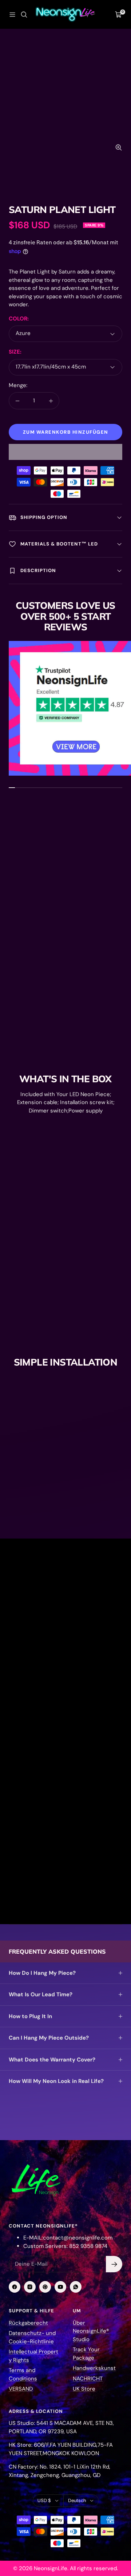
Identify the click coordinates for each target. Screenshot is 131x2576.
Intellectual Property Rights (33, 2356)
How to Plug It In (30, 2016)
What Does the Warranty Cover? (52, 2060)
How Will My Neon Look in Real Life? (56, 2081)
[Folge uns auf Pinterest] (45, 2287)
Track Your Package (86, 2354)
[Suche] (24, 15)
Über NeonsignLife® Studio (91, 2331)
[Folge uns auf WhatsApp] (76, 2287)
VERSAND (21, 2389)
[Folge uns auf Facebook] (15, 2287)
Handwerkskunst (94, 2368)
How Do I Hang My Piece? (42, 1973)
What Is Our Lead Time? (41, 1994)
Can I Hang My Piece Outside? (49, 2038)
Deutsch (77, 2500)
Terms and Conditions (23, 2374)
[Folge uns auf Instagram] (30, 2287)
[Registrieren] (114, 2264)
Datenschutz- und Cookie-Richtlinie (32, 2337)
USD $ (44, 2500)
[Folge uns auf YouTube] (60, 2287)
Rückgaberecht (28, 2323)
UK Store (84, 2389)
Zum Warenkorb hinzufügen (66, 432)
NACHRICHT (88, 2379)
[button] (65, 452)
